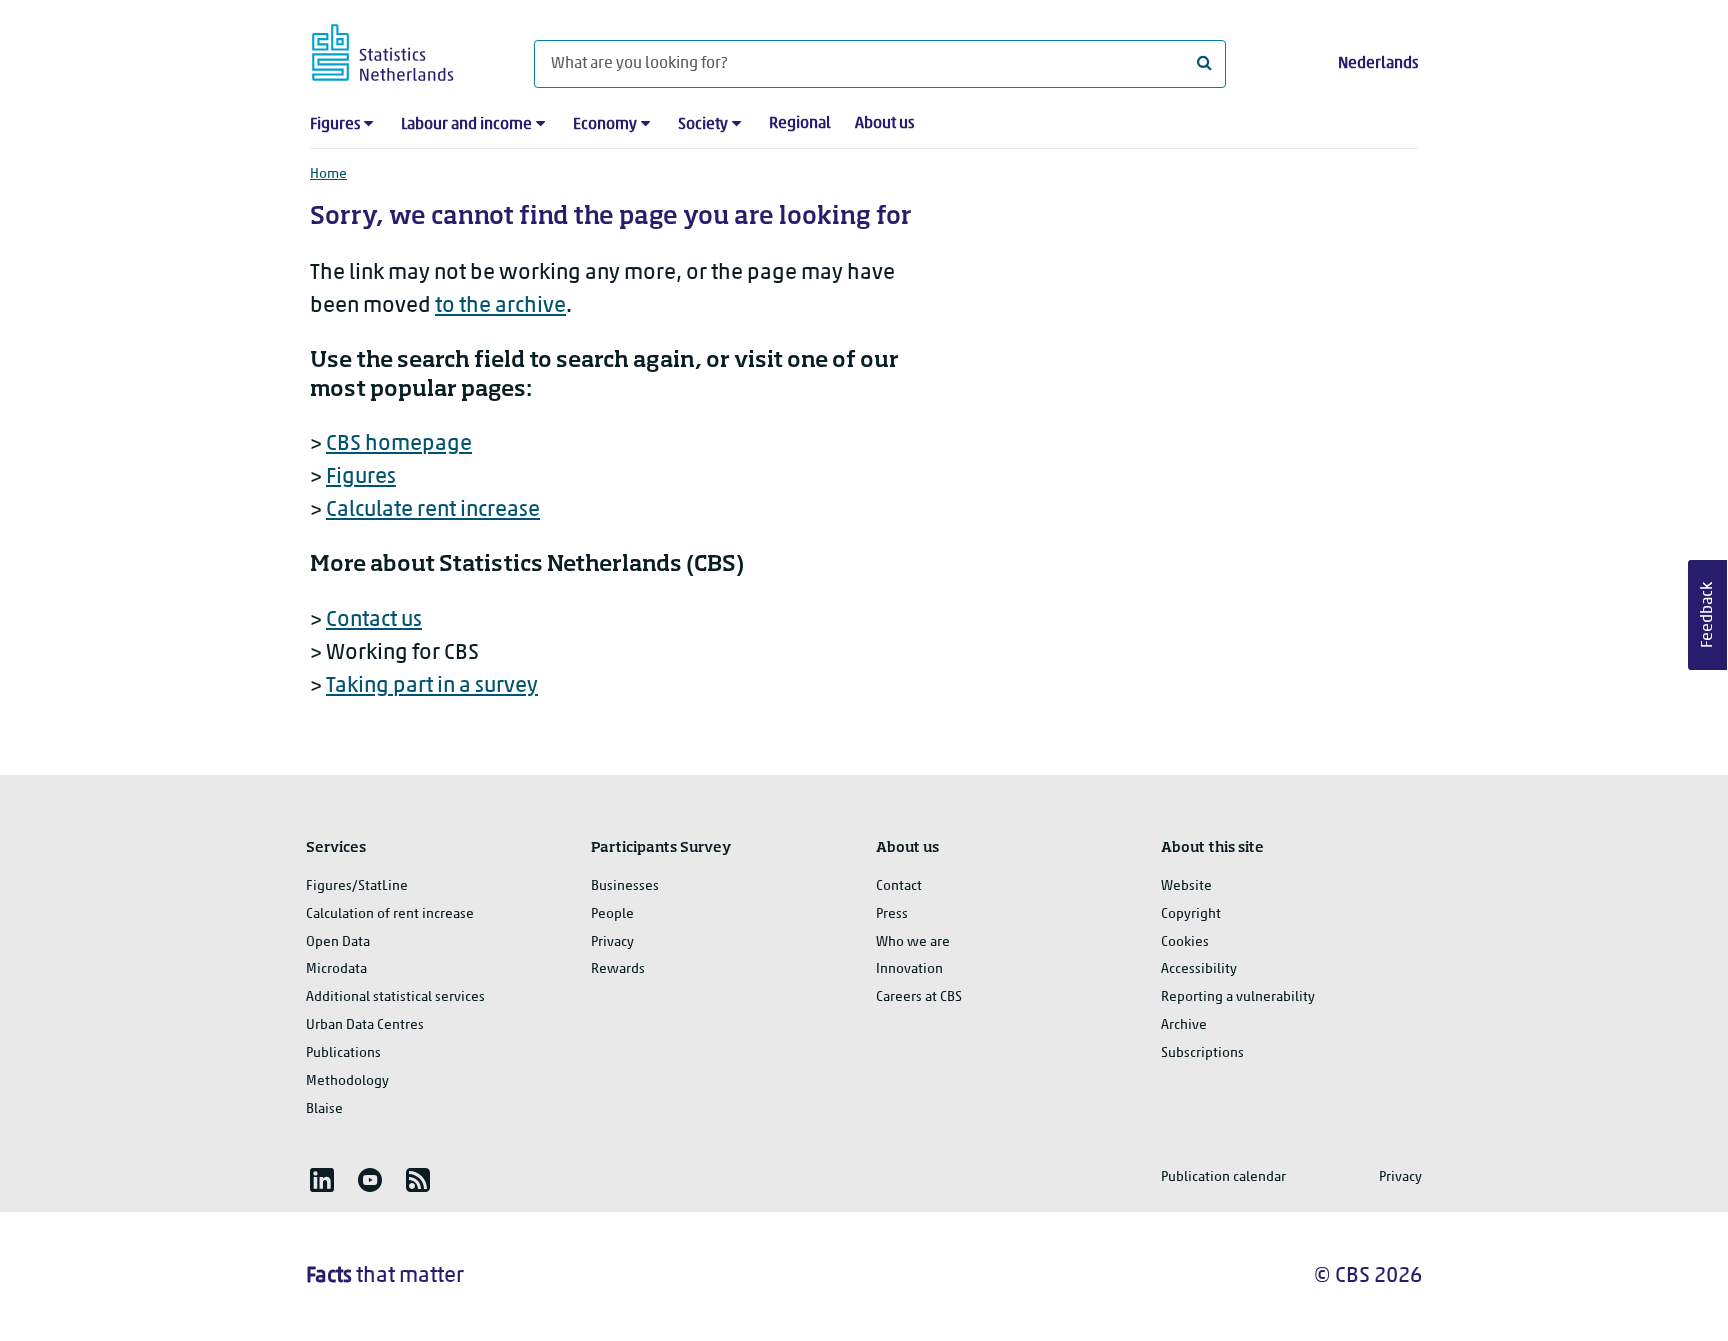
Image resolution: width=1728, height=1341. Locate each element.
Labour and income (466, 125)
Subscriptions (1202, 1053)
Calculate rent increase (433, 510)
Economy (605, 125)
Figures (335, 125)
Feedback (1708, 615)
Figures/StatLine (357, 886)
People (612, 914)
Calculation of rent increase (390, 914)
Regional (800, 124)
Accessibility (1199, 969)
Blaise (324, 1109)
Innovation (909, 969)
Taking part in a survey (432, 686)
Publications (343, 1053)
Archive (1184, 1025)
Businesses (625, 886)
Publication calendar (1223, 1177)
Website (1186, 886)
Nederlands (1378, 64)
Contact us (374, 620)
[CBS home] (402, 49)
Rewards (618, 969)
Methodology (347, 1081)
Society (703, 125)
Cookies (1185, 942)
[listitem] (322, 1180)
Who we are (913, 942)
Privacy (612, 942)
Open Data (338, 942)
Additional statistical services (395, 997)
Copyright (1191, 914)
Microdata (336, 969)
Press (892, 914)
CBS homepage (399, 444)
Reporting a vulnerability (1238, 997)
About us (884, 124)
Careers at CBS (919, 997)
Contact (899, 886)
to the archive (500, 306)
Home (328, 174)
